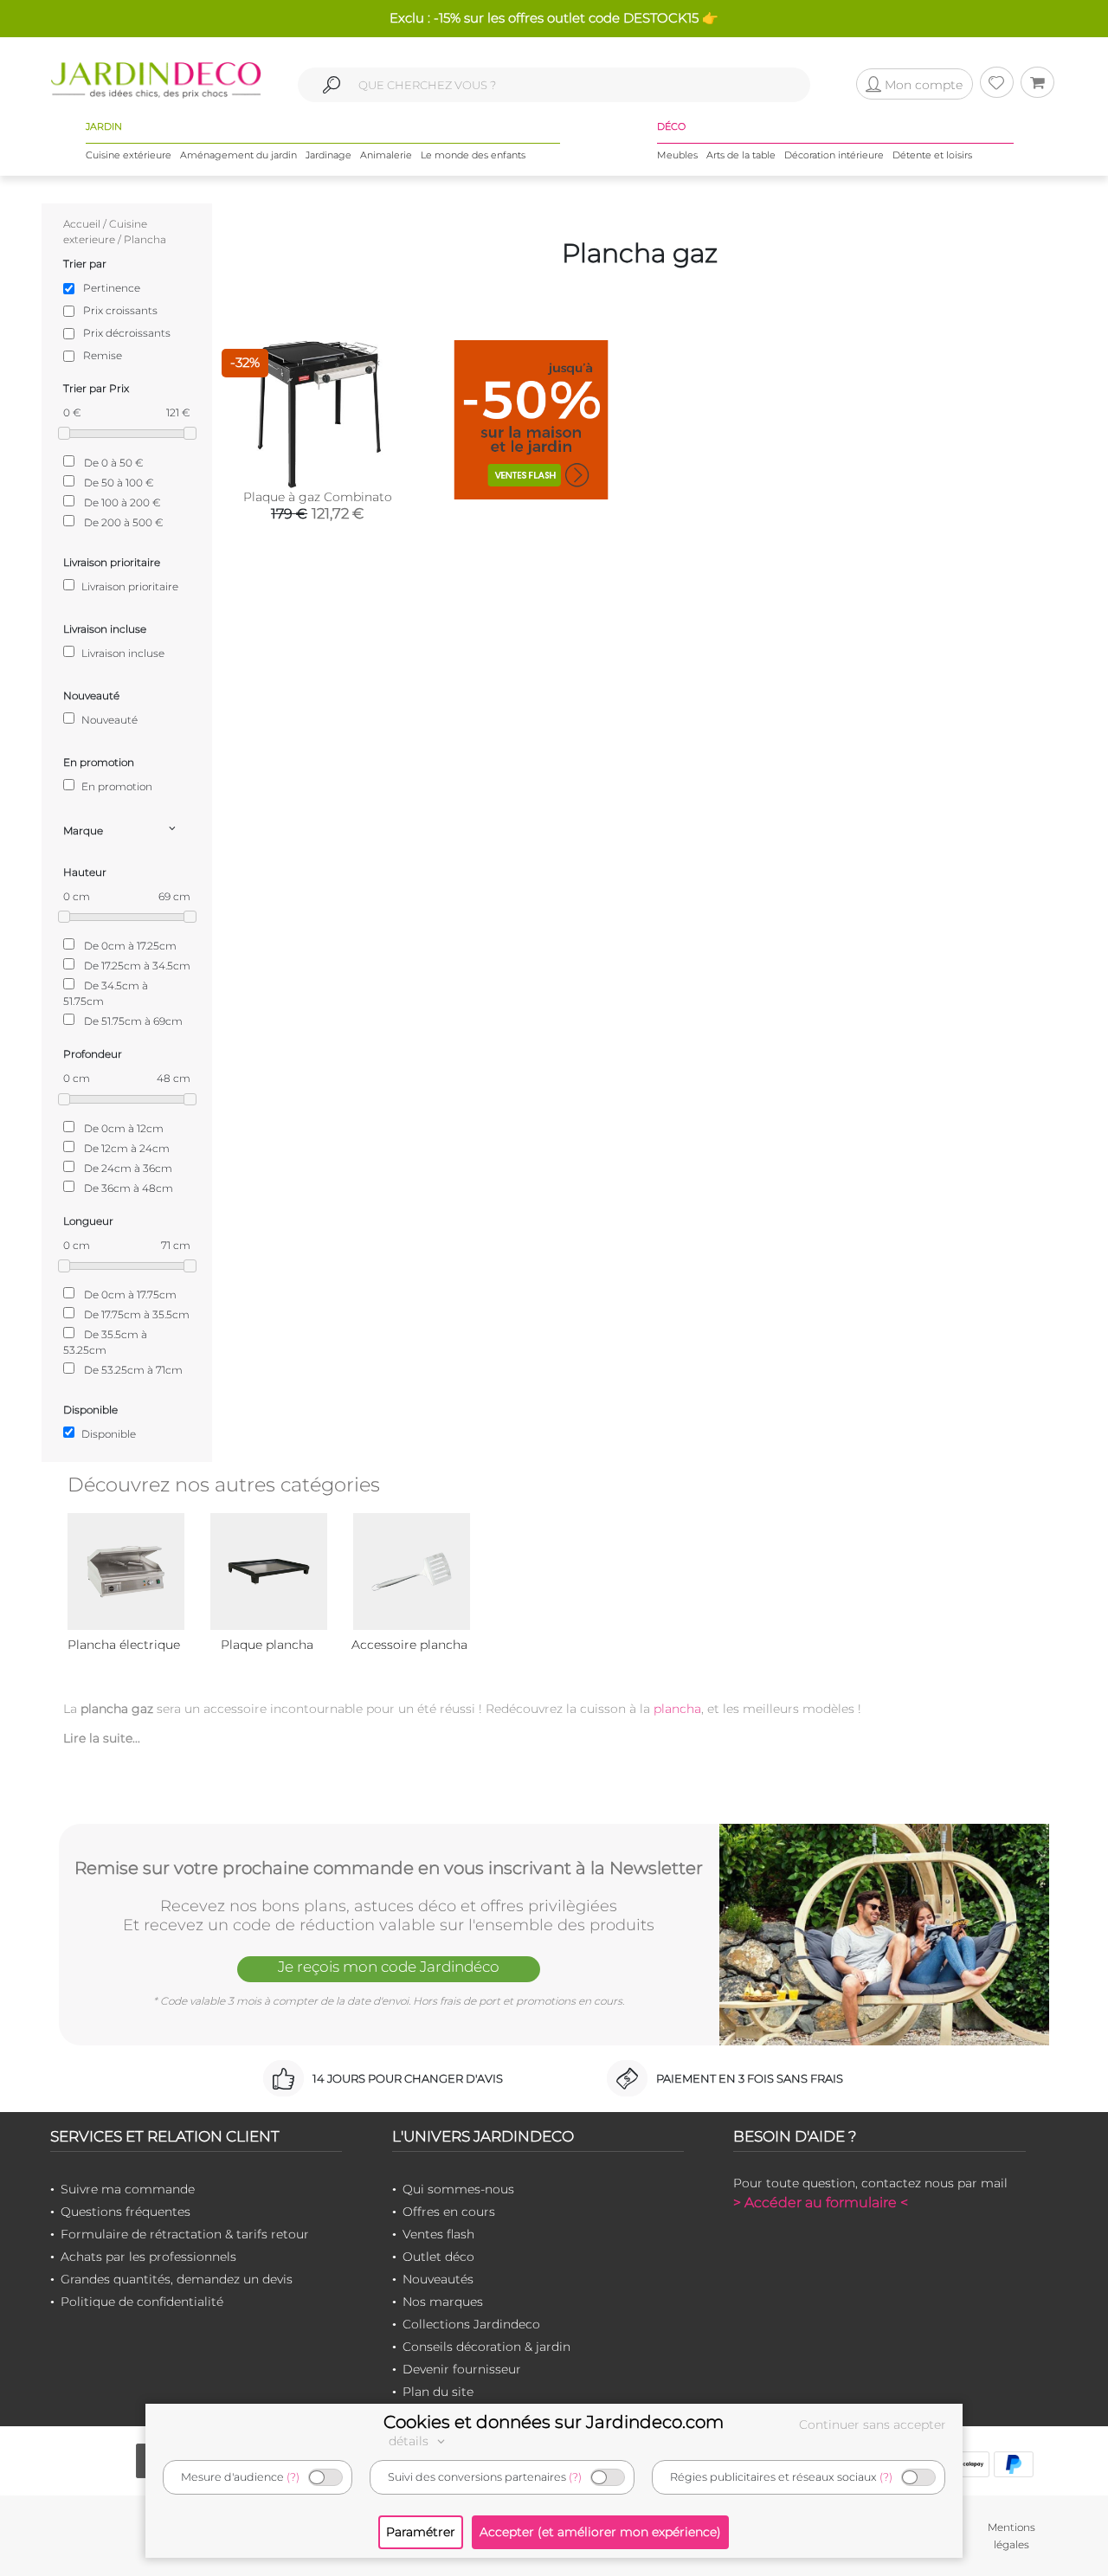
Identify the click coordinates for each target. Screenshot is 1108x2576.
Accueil (82, 224)
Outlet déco (438, 2257)
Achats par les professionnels (148, 2257)
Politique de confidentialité (142, 2302)
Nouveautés (438, 2279)
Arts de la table (741, 155)
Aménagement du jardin (238, 155)
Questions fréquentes (126, 2212)
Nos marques (443, 2302)
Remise (103, 355)
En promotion (116, 786)
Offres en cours (449, 2212)
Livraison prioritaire (129, 586)
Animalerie (386, 155)
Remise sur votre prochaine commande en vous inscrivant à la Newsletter (389, 1868)
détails (410, 2441)
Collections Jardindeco (471, 2324)
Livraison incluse (122, 653)
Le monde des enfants (473, 155)
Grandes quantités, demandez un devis (177, 2279)
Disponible (107, 1434)
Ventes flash (438, 2234)
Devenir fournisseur (462, 2369)
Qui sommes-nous (458, 2189)
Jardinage (329, 155)
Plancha (145, 239)
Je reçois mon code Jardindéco (389, 1967)
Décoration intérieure (834, 155)
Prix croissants (120, 310)
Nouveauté (108, 720)
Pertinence (112, 288)
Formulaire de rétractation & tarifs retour (185, 2234)
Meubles (677, 155)
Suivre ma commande (128, 2189)
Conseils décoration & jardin (486, 2347)
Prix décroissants (127, 333)
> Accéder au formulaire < (821, 2202)
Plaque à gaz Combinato (318, 497)
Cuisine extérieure (129, 155)
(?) (293, 2477)
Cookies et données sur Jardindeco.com (554, 2422)
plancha (677, 1709)
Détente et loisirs (932, 155)
